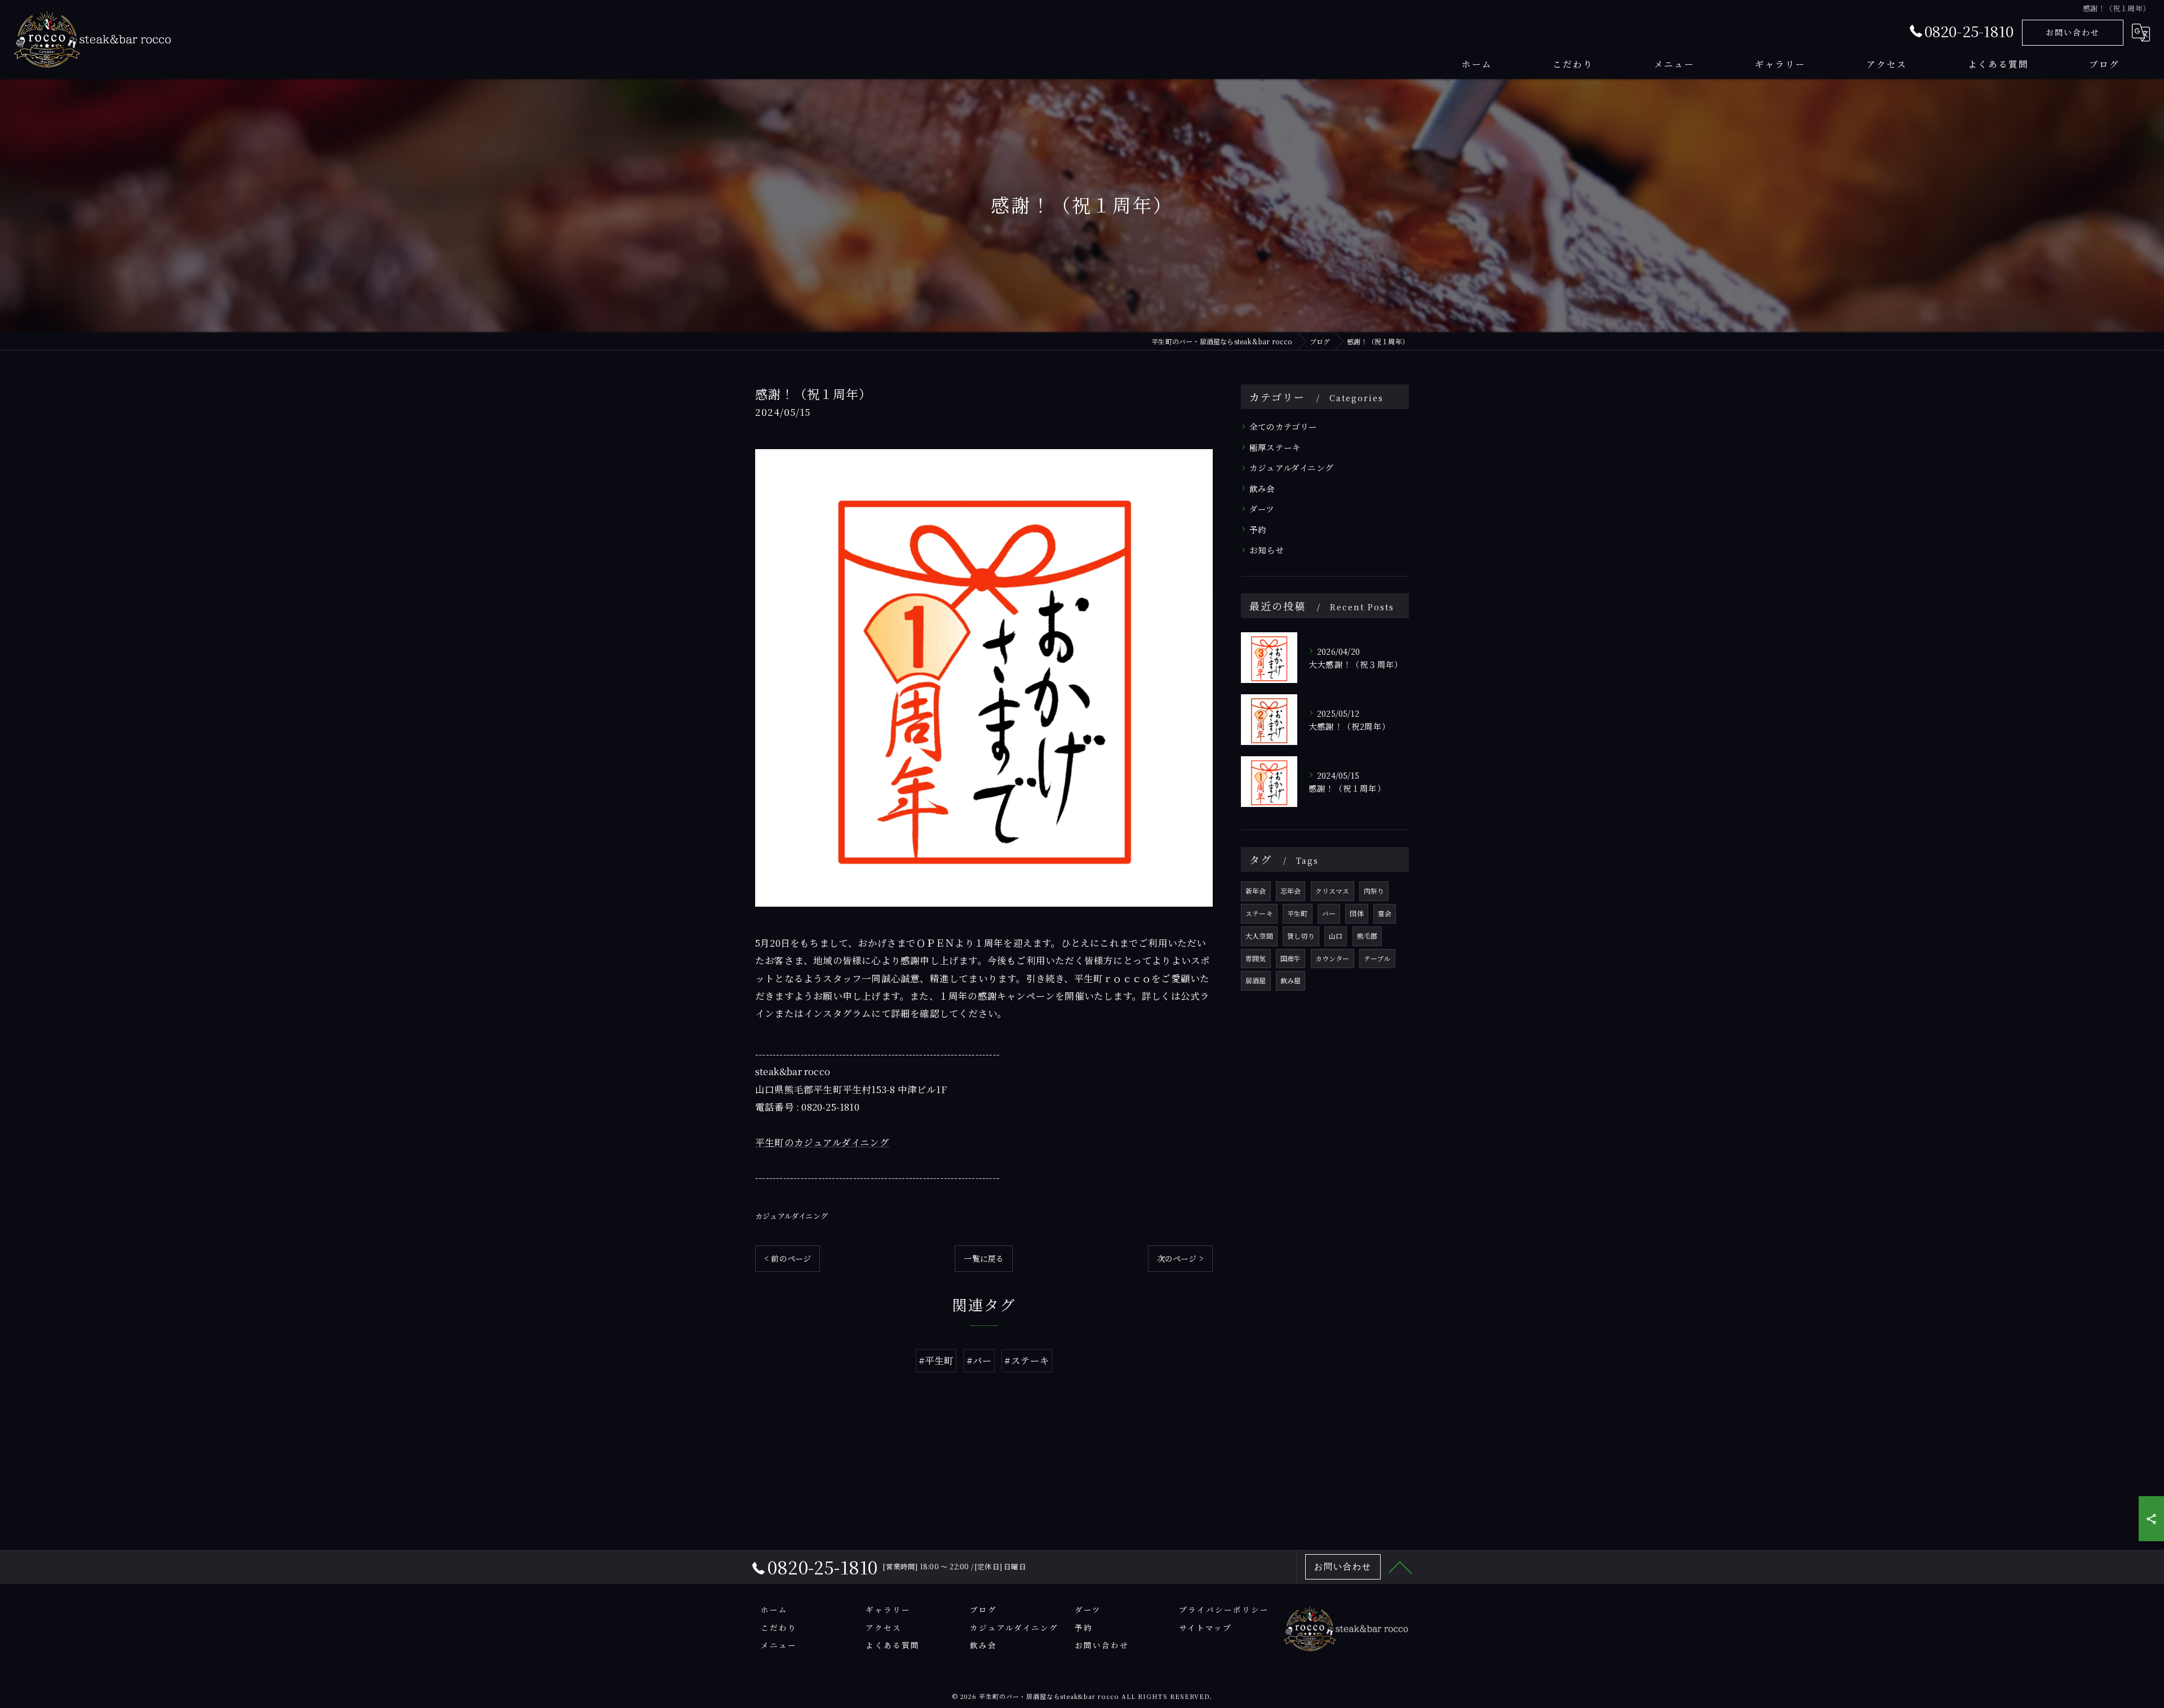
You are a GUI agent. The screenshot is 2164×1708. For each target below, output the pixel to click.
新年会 (1256, 891)
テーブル (1377, 958)
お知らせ (1267, 550)
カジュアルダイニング (791, 1216)
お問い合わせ (2073, 32)
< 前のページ (788, 1258)
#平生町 (936, 1360)
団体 (1356, 913)
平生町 (1298, 913)
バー (1329, 913)
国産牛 (1291, 958)
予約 (1258, 529)
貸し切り (1301, 936)
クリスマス (1332, 891)
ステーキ (1259, 913)
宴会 (1385, 913)
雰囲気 (1256, 958)
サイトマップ (1205, 1627)
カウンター (1332, 958)
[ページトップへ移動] (1400, 1567)
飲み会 (1262, 488)
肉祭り (1374, 891)
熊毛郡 (1367, 936)
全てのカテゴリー (1283, 426)
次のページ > (1180, 1258)
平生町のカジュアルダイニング (822, 1142)
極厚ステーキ (1275, 447)
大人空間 (1259, 936)
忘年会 (1291, 891)
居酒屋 (1256, 980)
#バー (979, 1360)
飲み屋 (1291, 980)
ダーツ (1262, 509)
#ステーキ (1027, 1360)
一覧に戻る (984, 1258)
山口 (1336, 936)
